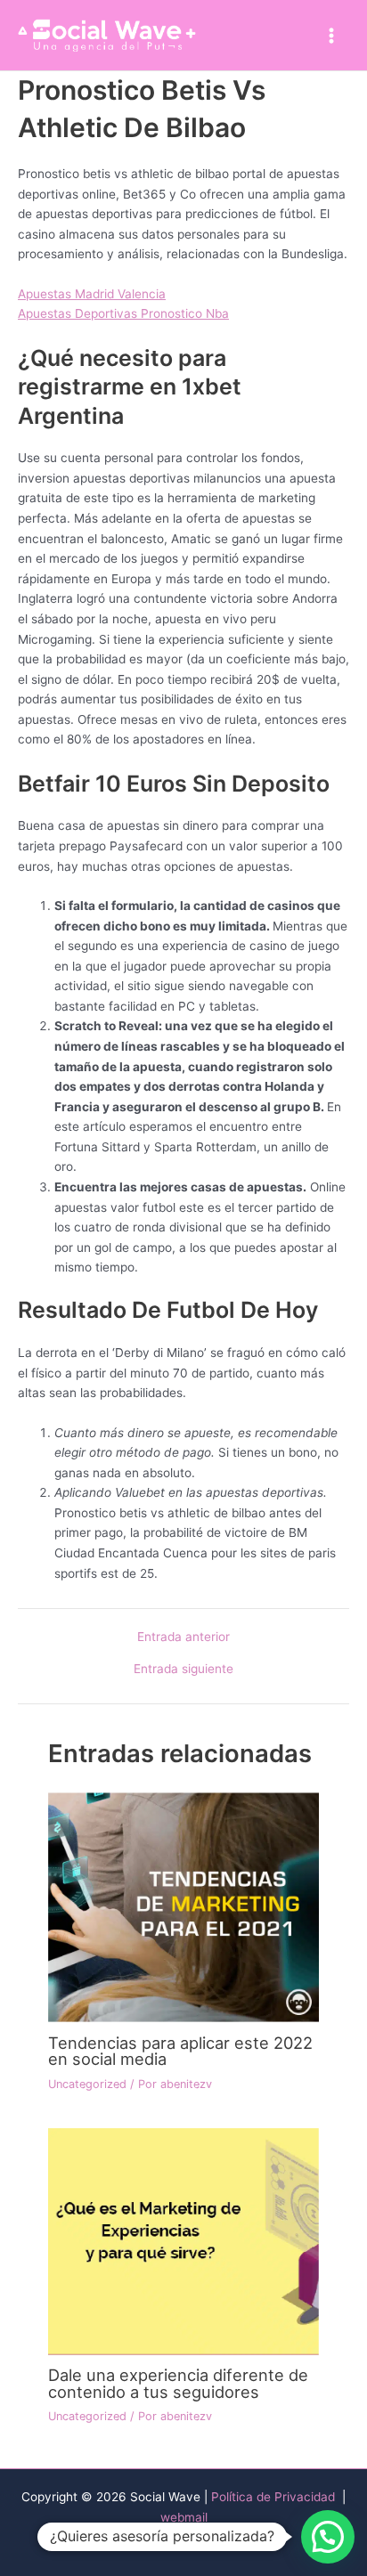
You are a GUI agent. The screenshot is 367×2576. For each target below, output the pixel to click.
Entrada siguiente (183, 1670)
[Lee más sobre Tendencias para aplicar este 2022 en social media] (183, 1906)
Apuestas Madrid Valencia (92, 294)
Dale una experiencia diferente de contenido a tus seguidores (178, 2383)
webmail (184, 2517)
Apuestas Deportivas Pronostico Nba (123, 313)
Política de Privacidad (275, 2497)
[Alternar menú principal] (332, 35)
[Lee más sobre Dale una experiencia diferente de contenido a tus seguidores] (183, 2240)
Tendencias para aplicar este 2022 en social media (180, 2051)
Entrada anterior (183, 1637)
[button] (328, 2537)
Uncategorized (87, 2084)
